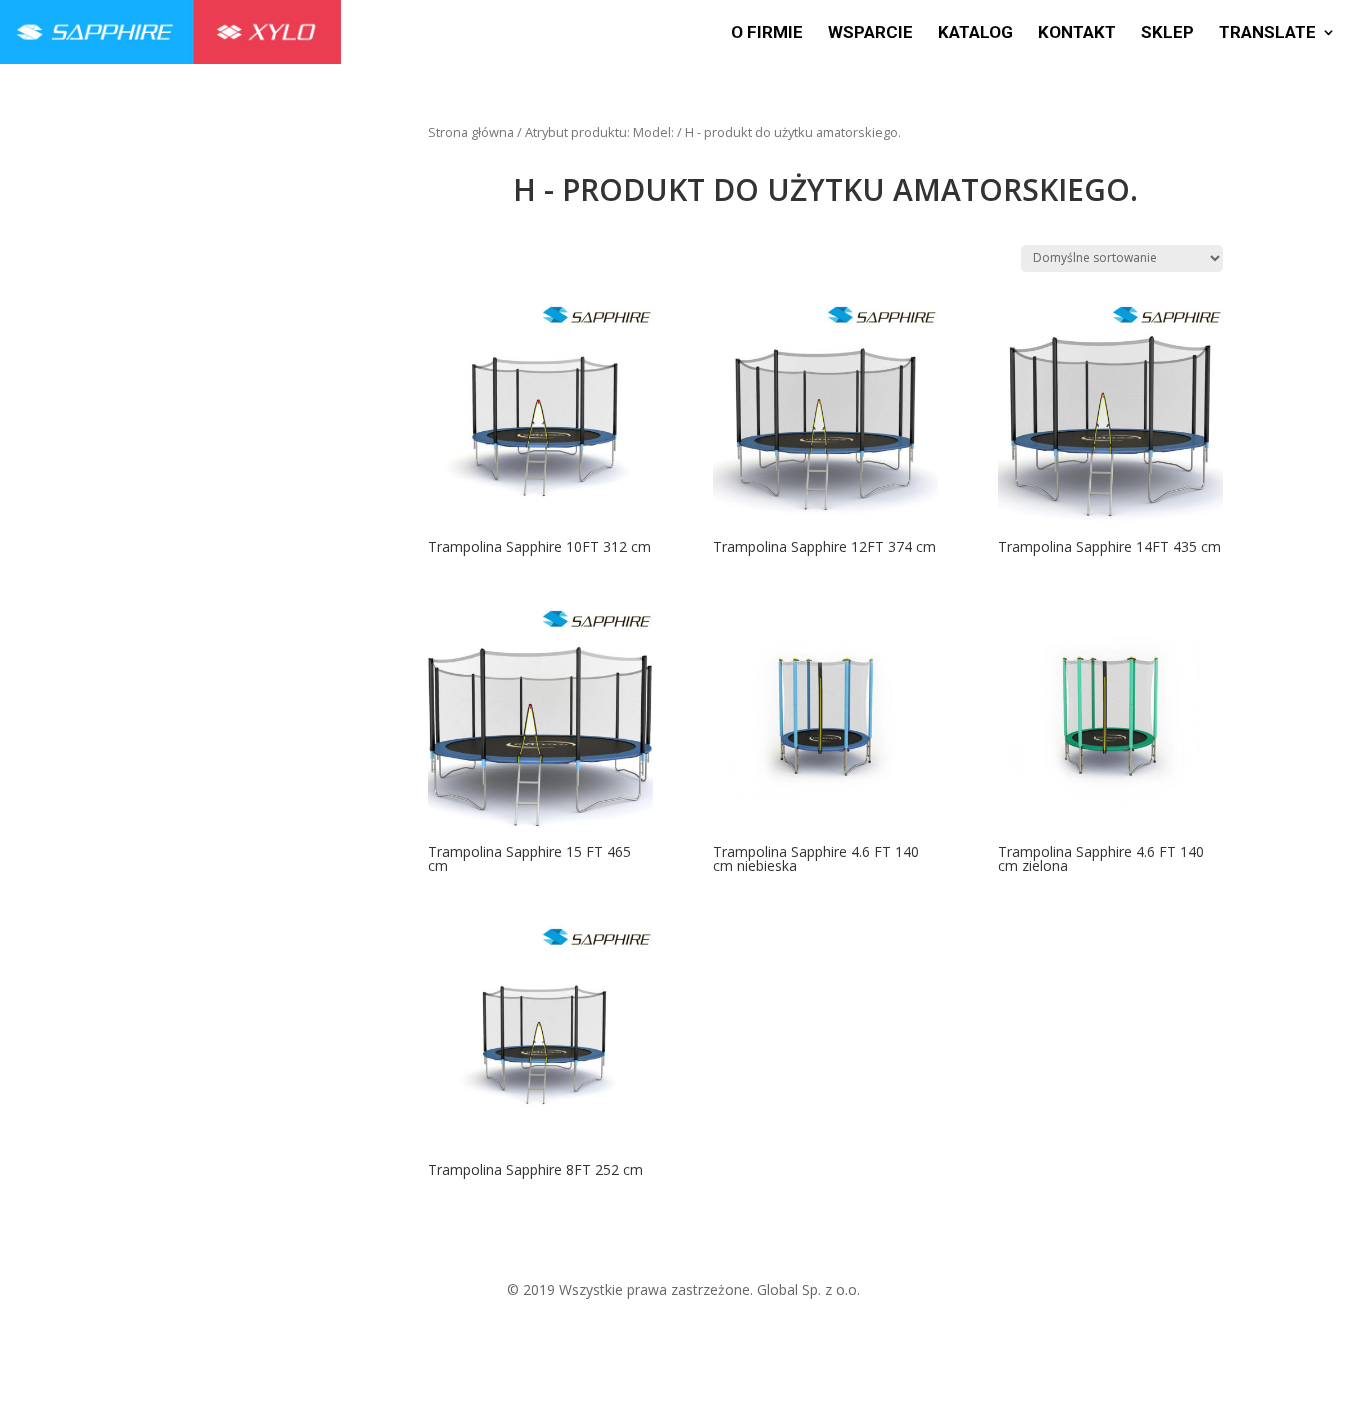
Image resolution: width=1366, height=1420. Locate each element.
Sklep (1167, 33)
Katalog (975, 33)
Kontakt (1077, 33)
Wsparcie (870, 33)
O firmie (767, 33)
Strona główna (471, 132)
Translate (1267, 33)
